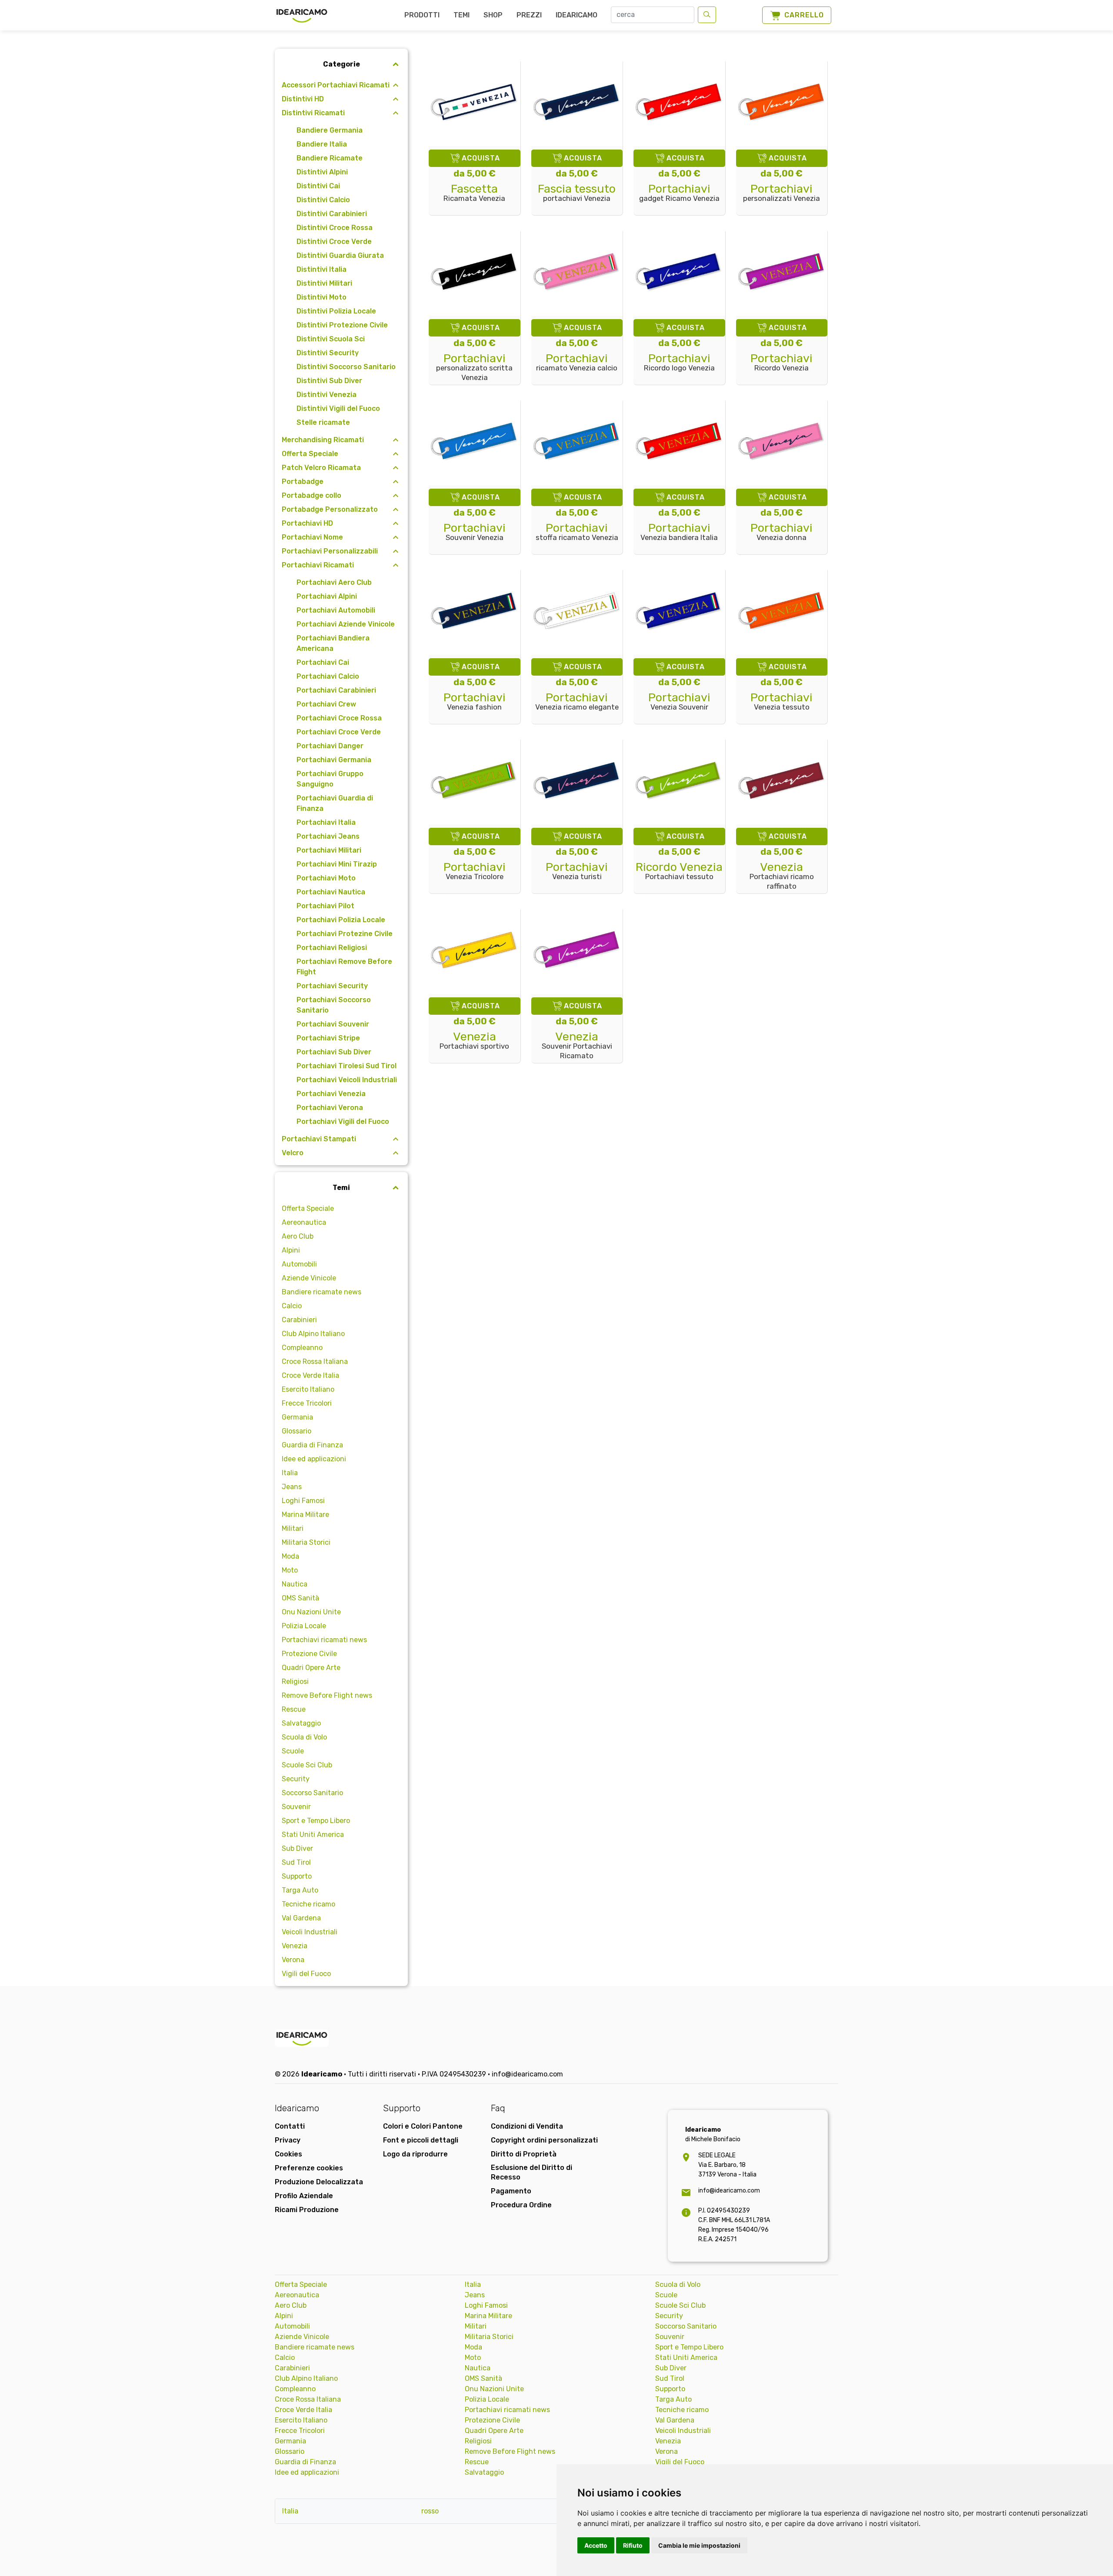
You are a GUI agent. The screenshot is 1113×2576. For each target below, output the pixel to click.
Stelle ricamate (323, 422)
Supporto (297, 1876)
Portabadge (303, 482)
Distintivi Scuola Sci (331, 339)
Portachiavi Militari (329, 850)
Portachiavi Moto (326, 878)
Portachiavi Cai (323, 662)
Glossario (297, 1431)
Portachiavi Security (332, 986)
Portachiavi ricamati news (324, 1640)
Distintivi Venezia (327, 395)
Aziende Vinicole (309, 1278)
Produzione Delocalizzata (319, 2182)
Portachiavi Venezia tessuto (781, 702)
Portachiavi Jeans (328, 836)
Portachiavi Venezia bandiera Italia (679, 532)
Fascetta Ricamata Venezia (474, 193)
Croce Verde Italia (310, 1375)
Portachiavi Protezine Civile (345, 934)
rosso (430, 2511)
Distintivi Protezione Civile (342, 325)
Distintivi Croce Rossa (335, 228)
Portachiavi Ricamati (318, 565)
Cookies (288, 2154)
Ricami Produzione (307, 2210)
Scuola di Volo (304, 1737)
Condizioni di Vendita (527, 2126)
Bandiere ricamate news (322, 1292)
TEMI (462, 15)
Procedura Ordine (521, 2205)
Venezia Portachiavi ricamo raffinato (782, 876)
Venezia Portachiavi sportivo (474, 1041)
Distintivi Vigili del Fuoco (338, 408)
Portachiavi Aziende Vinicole (346, 624)
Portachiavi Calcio (328, 676)
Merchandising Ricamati (323, 440)
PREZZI (529, 15)
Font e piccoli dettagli (421, 2140)
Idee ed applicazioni (314, 1459)
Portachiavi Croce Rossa (339, 718)
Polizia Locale (304, 1626)
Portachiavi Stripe (328, 1038)
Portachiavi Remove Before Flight (344, 967)
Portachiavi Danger (330, 746)
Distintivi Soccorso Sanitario (346, 367)
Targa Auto (300, 1890)
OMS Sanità (300, 1598)
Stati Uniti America (313, 1835)
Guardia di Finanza (312, 1445)
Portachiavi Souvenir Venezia (475, 532)
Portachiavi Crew (326, 704)
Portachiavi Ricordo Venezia (781, 363)
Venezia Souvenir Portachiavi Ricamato (577, 1046)
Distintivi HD (303, 99)
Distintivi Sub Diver (329, 381)
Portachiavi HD (307, 523)
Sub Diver (297, 1848)
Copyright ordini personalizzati (544, 2140)
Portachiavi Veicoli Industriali (347, 1080)
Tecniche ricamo (308, 1904)
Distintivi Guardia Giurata (340, 255)
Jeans (292, 1487)
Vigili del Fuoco (306, 1974)
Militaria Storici (306, 1542)
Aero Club (298, 1236)
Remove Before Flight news (327, 1695)
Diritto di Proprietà (524, 2154)
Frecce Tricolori (307, 1403)
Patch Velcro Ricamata (321, 468)
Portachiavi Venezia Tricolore (475, 871)
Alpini (291, 1250)
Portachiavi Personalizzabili (330, 551)
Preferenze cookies (309, 2168)
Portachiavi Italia (326, 822)
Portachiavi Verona (330, 1108)
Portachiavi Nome (312, 537)
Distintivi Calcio (323, 200)
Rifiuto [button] (633, 2545)
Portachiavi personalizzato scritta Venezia (474, 368)
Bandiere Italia (322, 144)
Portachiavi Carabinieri (336, 690)
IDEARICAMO (576, 15)
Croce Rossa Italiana (315, 1361)
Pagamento (511, 2191)
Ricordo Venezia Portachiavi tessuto (679, 871)
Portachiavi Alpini (327, 596)
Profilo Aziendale (304, 2196)
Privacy (288, 2140)
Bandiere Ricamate (330, 158)
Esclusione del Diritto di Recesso (532, 2172)
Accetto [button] (596, 2545)
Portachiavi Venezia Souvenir (679, 702)
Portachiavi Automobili (336, 610)
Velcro (293, 1153)
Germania (297, 1417)
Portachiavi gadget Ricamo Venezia (679, 193)
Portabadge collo (312, 495)
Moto (290, 1570)
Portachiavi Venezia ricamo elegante (577, 702)
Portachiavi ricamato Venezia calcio (577, 363)
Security (296, 1779)
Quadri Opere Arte (311, 1668)
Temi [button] (341, 1188)
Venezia (295, 1946)
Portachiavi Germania (334, 760)
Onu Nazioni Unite (311, 1612)
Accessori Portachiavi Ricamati (336, 85)
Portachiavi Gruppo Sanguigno (330, 779)
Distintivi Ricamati (313, 113)
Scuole (293, 1751)
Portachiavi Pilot (325, 906)
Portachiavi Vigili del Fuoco (343, 1121)
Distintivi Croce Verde (334, 242)
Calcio (292, 1306)
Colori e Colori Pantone (423, 2126)
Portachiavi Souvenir (333, 1024)
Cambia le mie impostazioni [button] (699, 2545)
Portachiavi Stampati (319, 1139)
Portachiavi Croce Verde (339, 732)
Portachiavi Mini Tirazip (337, 864)
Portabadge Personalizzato (330, 509)
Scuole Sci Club (307, 1765)
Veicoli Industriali (310, 1932)
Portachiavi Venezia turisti (577, 871)
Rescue (294, 1709)
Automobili (299, 1264)
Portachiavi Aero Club (334, 582)
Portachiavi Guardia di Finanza (335, 803)
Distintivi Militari (324, 283)
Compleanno (302, 1348)
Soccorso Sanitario (312, 1793)
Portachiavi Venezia (331, 1094)
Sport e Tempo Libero (316, 1821)
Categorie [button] (342, 64)
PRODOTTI (422, 15)
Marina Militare (305, 1515)
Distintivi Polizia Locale (336, 311)
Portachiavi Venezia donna (781, 532)
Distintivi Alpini (322, 172)
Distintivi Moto (322, 297)
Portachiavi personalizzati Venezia (781, 193)
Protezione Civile (309, 1654)
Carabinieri (299, 1320)
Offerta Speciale (310, 454)
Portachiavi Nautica (331, 892)
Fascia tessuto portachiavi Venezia (577, 193)
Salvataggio (301, 1723)
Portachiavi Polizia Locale (341, 920)
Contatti (290, 2126)
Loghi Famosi (303, 1501)
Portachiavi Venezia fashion (475, 702)
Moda (290, 1556)
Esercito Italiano (308, 1389)
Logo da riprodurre (415, 2154)
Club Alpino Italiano (313, 1334)
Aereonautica (304, 1222)
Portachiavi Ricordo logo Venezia (679, 363)
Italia (290, 1473)
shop (493, 15)
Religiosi (295, 1681)
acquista (481, 158)
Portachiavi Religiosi (332, 948)
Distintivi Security (328, 353)
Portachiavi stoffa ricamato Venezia (577, 532)
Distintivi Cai (318, 186)
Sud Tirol (296, 1862)
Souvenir (296, 1807)
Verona (293, 1960)
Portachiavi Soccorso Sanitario (334, 1005)
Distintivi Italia (322, 269)
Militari (293, 1528)
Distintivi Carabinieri (332, 214)
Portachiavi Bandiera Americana (333, 643)
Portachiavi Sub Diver (334, 1052)
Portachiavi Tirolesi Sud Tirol (347, 1066)
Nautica (295, 1584)
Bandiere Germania (330, 130)
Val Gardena (301, 1918)
